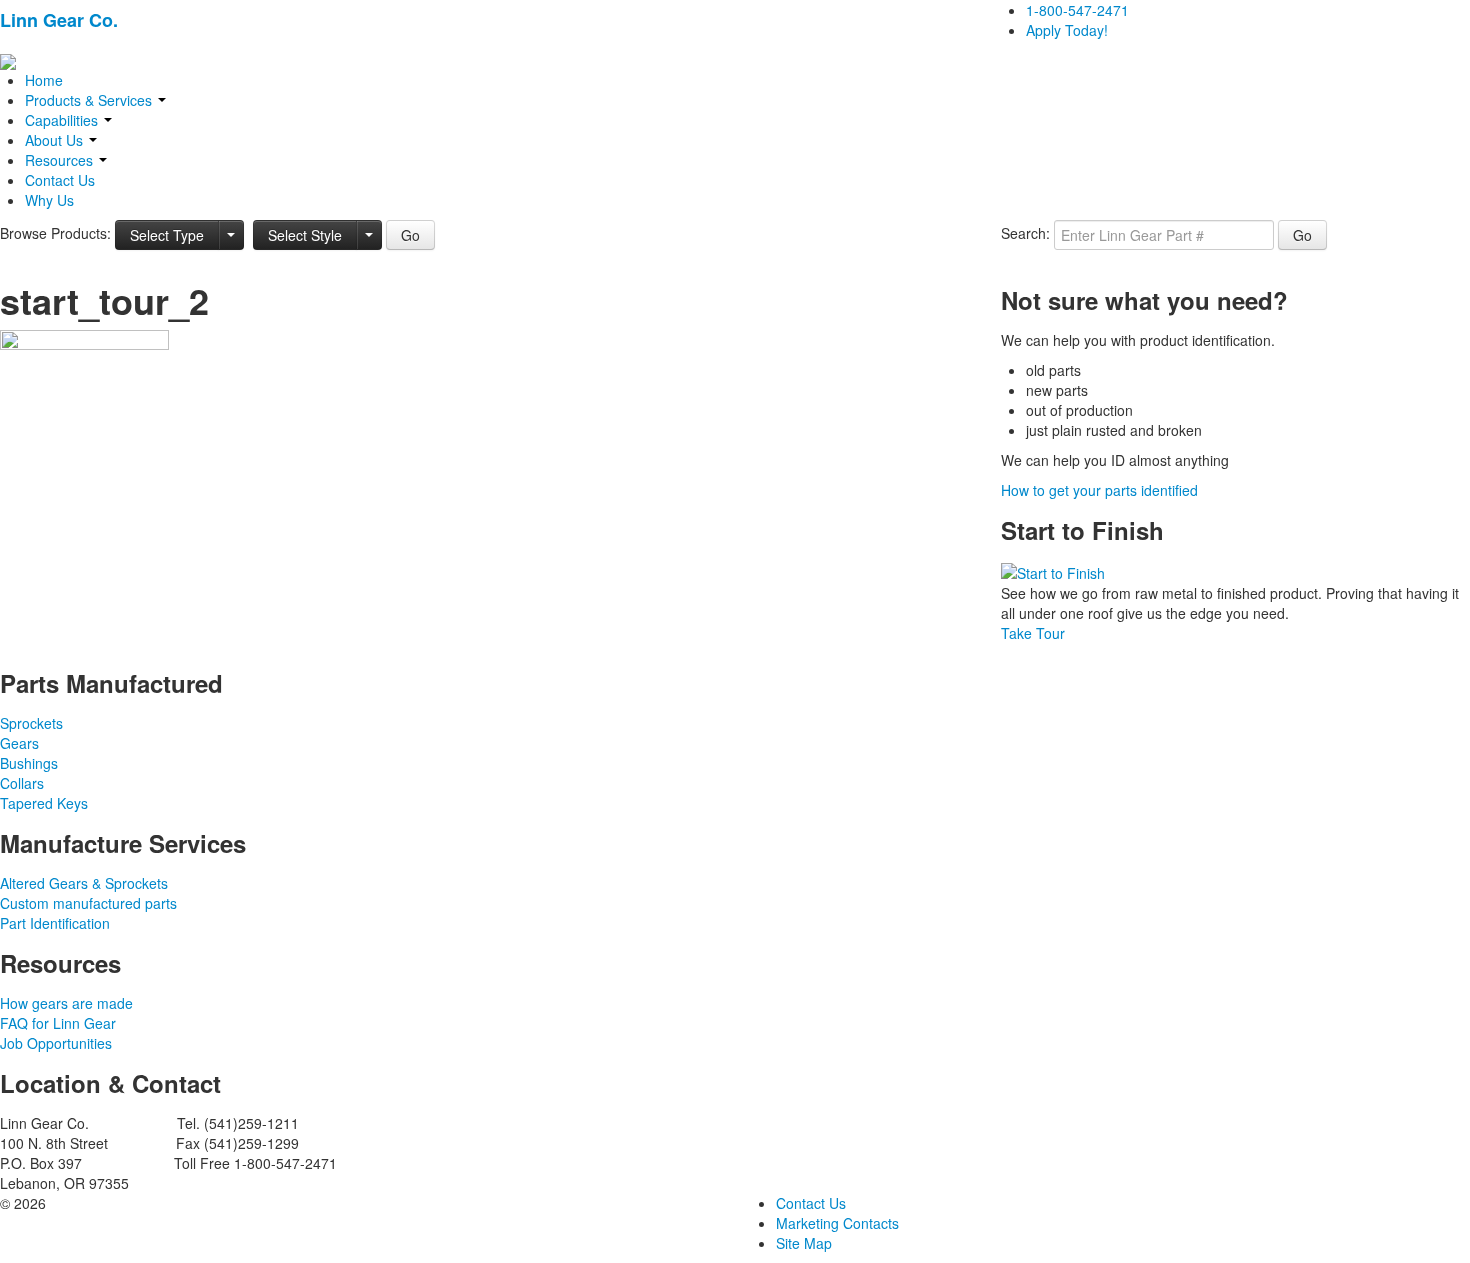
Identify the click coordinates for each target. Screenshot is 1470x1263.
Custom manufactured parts (88, 903)
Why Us (49, 200)
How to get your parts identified (1099, 490)
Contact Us (60, 180)
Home (44, 80)
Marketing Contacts (837, 1223)
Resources (61, 160)
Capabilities (63, 120)
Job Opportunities (56, 1043)
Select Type (167, 235)
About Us (56, 140)
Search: (1025, 233)
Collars (22, 783)
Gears (19, 743)
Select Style (305, 235)
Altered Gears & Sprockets (84, 883)
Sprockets (31, 723)
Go (410, 235)
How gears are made (66, 1003)
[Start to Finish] (1053, 570)
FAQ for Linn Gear (58, 1023)
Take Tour (1033, 633)
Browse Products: (55, 233)
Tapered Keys (44, 803)
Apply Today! (1067, 30)
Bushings (29, 763)
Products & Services (90, 100)
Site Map (804, 1243)
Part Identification (55, 923)
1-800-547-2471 (1077, 10)
